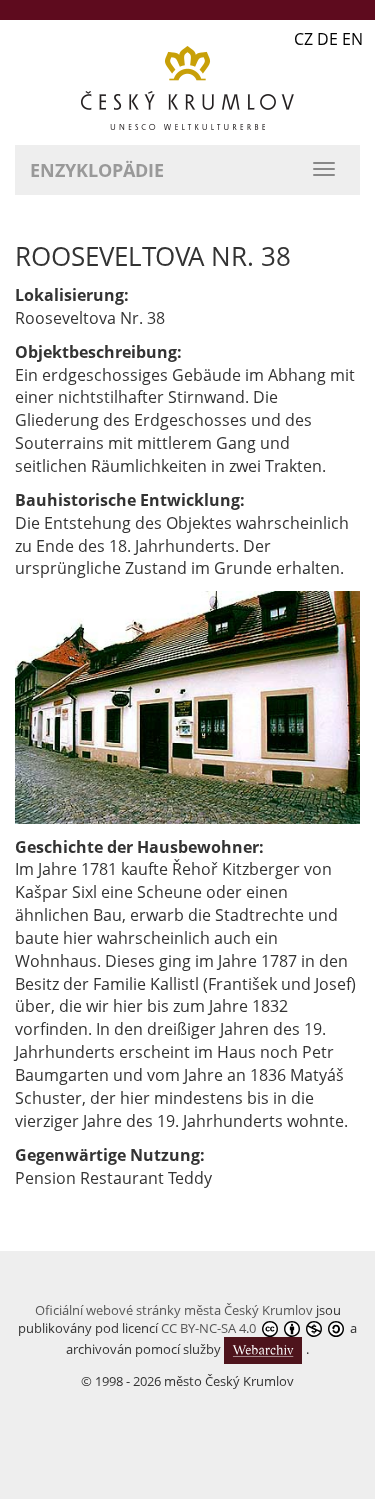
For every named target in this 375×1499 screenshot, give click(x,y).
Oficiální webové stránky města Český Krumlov (174, 1310)
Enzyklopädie (97, 170)
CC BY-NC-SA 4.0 (208, 1328)
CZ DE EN (328, 39)
